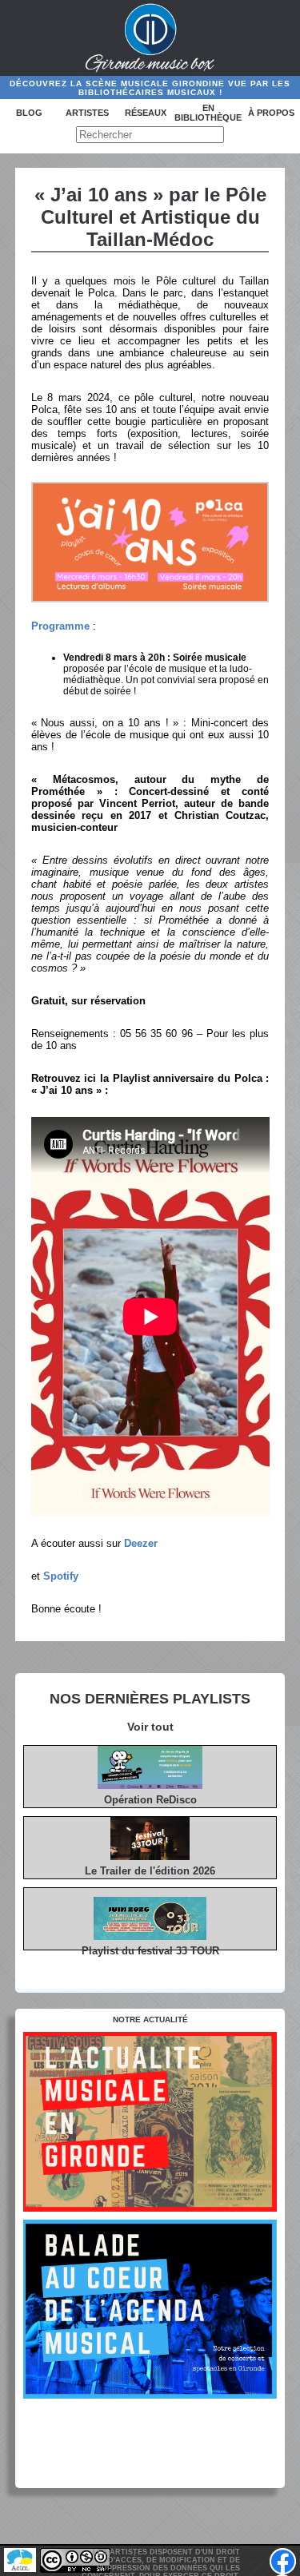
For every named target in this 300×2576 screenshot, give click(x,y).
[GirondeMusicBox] (150, 38)
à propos (271, 113)
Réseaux (146, 113)
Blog (29, 113)
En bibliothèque (208, 113)
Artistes (87, 113)
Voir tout (150, 1727)
